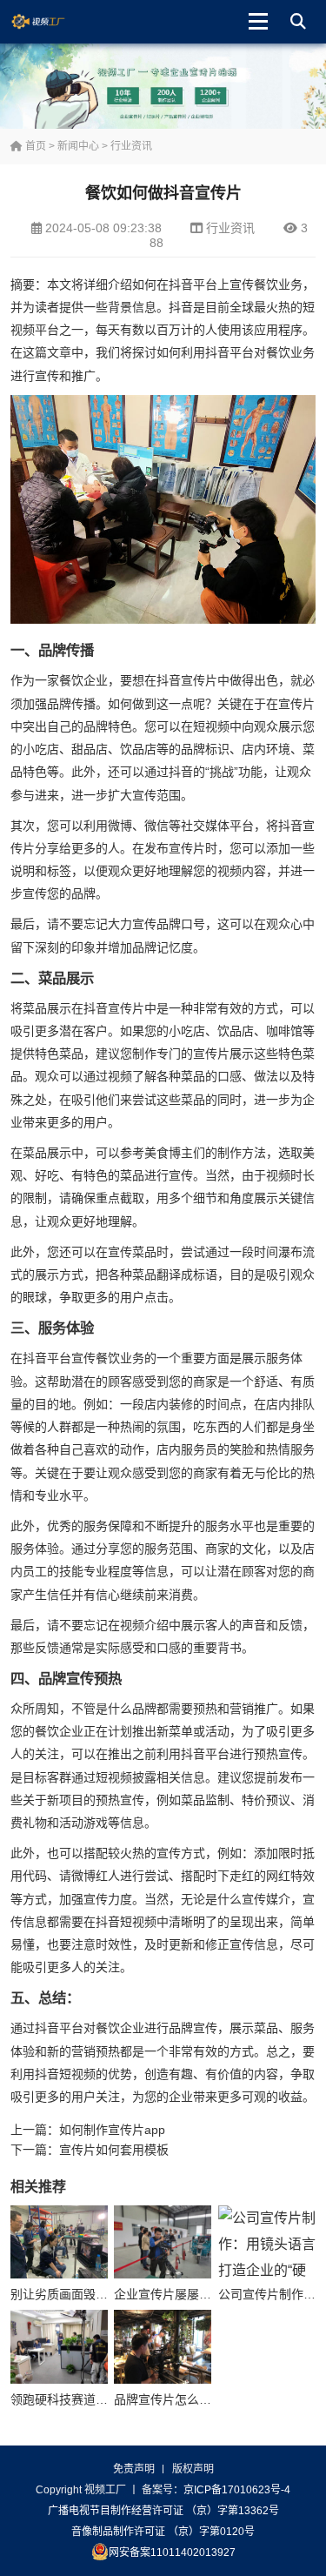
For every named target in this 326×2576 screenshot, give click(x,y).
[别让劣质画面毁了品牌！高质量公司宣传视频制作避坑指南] (59, 2242)
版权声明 (193, 2469)
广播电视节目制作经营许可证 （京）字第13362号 (163, 2511)
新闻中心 (78, 146)
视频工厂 (52, 22)
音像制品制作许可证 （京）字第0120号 (163, 2532)
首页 (34, 146)
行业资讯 (131, 146)
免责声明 (134, 2469)
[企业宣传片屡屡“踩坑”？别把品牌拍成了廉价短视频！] (163, 2242)
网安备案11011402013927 (172, 2553)
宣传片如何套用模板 (114, 2150)
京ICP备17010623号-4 (237, 2490)
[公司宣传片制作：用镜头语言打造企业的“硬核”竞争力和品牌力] (267, 2242)
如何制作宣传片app (112, 2130)
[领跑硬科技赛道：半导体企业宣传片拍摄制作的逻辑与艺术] (59, 2346)
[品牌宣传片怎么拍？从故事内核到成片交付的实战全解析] (163, 2346)
